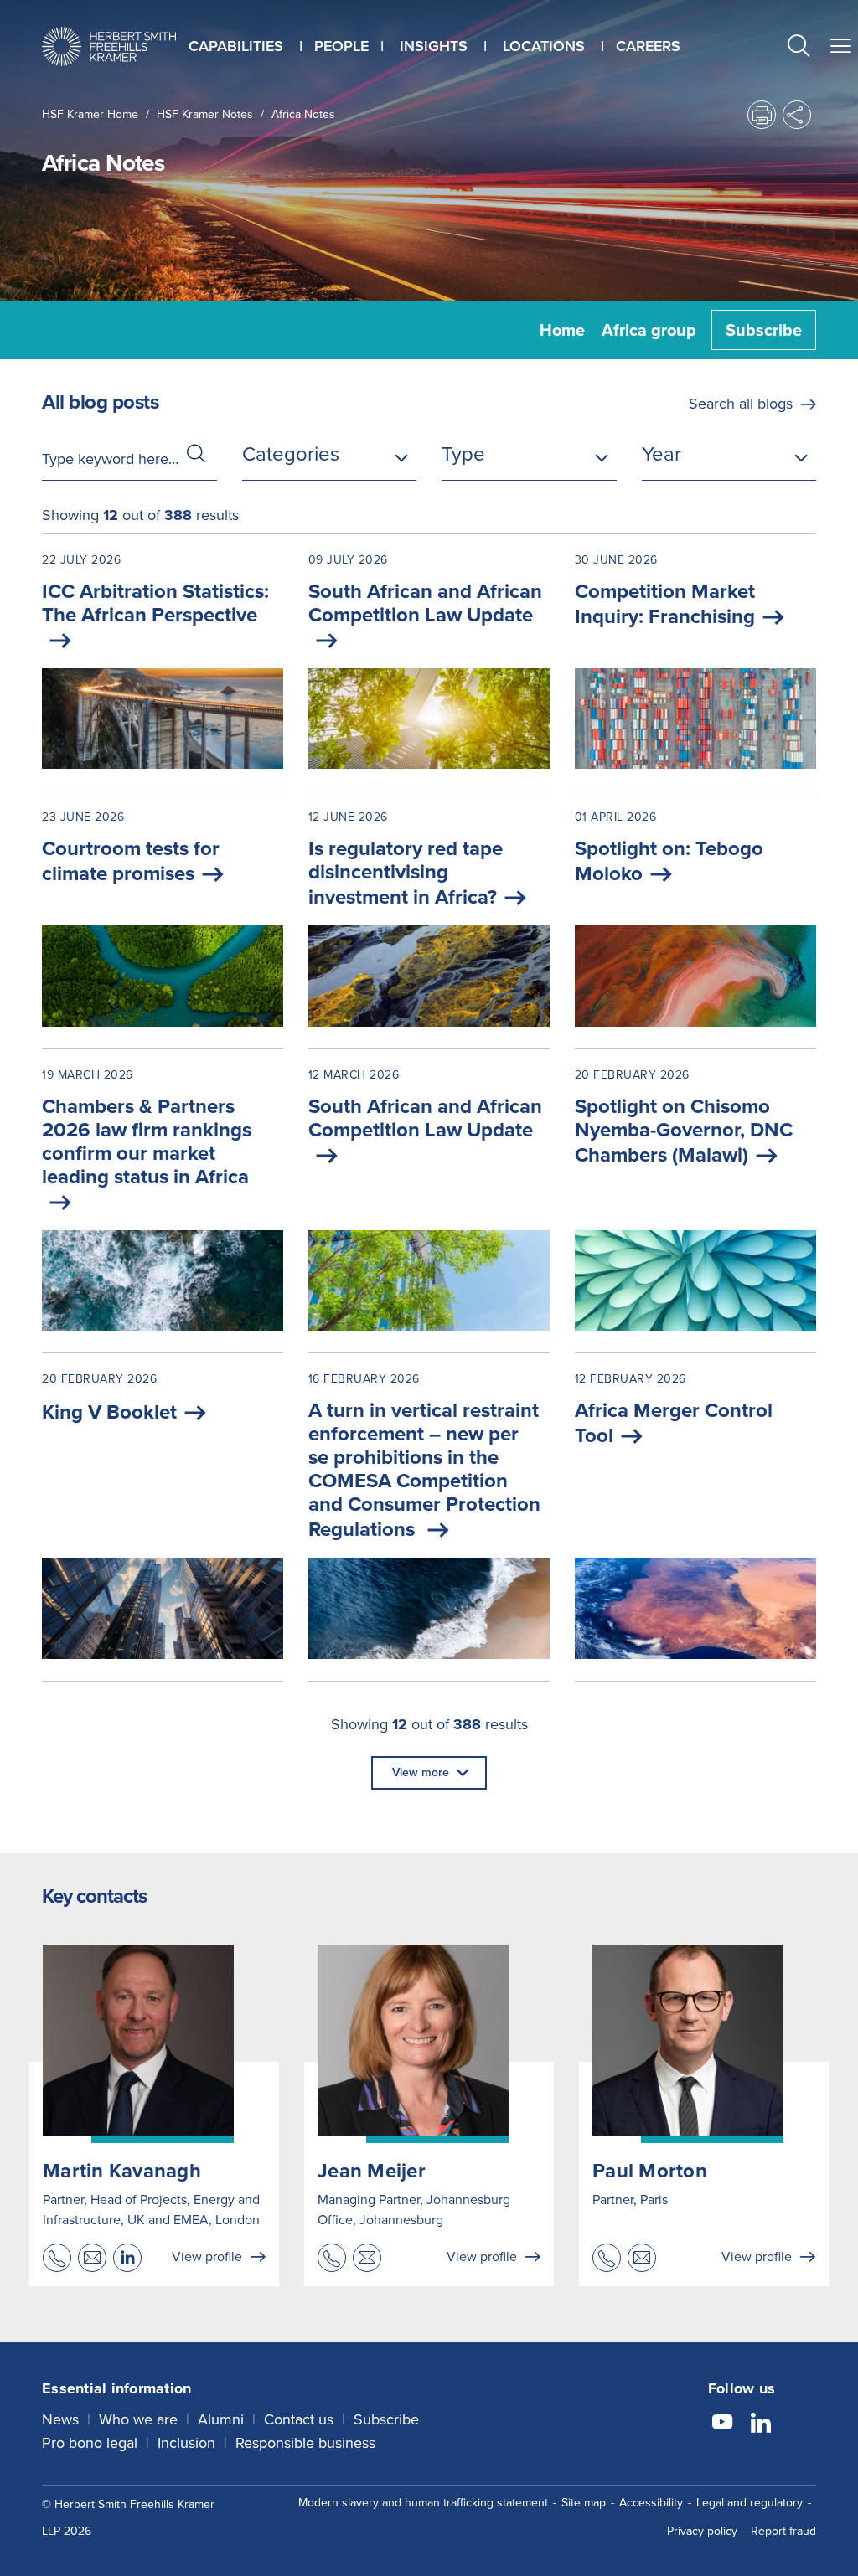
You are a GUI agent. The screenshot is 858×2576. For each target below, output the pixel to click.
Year (662, 454)
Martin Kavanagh (122, 2171)
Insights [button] (434, 46)
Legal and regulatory (749, 2503)
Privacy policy (702, 2531)
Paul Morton (650, 2171)
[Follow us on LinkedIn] (761, 2424)
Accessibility (651, 2503)
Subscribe (764, 330)
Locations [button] (544, 46)
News (60, 2419)
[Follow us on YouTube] (722, 2424)
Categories (291, 454)
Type (463, 454)
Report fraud (783, 2531)
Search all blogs (741, 404)
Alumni (221, 2419)
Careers (648, 46)
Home (562, 330)
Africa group (649, 330)
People (341, 46)
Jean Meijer (372, 2171)
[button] (799, 48)
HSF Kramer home (90, 114)
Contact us (299, 2419)
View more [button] (421, 1772)
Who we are (138, 2419)
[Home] (109, 46)
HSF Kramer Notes (205, 114)
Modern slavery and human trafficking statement (423, 2503)
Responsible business (305, 2443)
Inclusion (186, 2443)
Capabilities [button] (236, 46)
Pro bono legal (90, 2443)
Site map (584, 2503)
